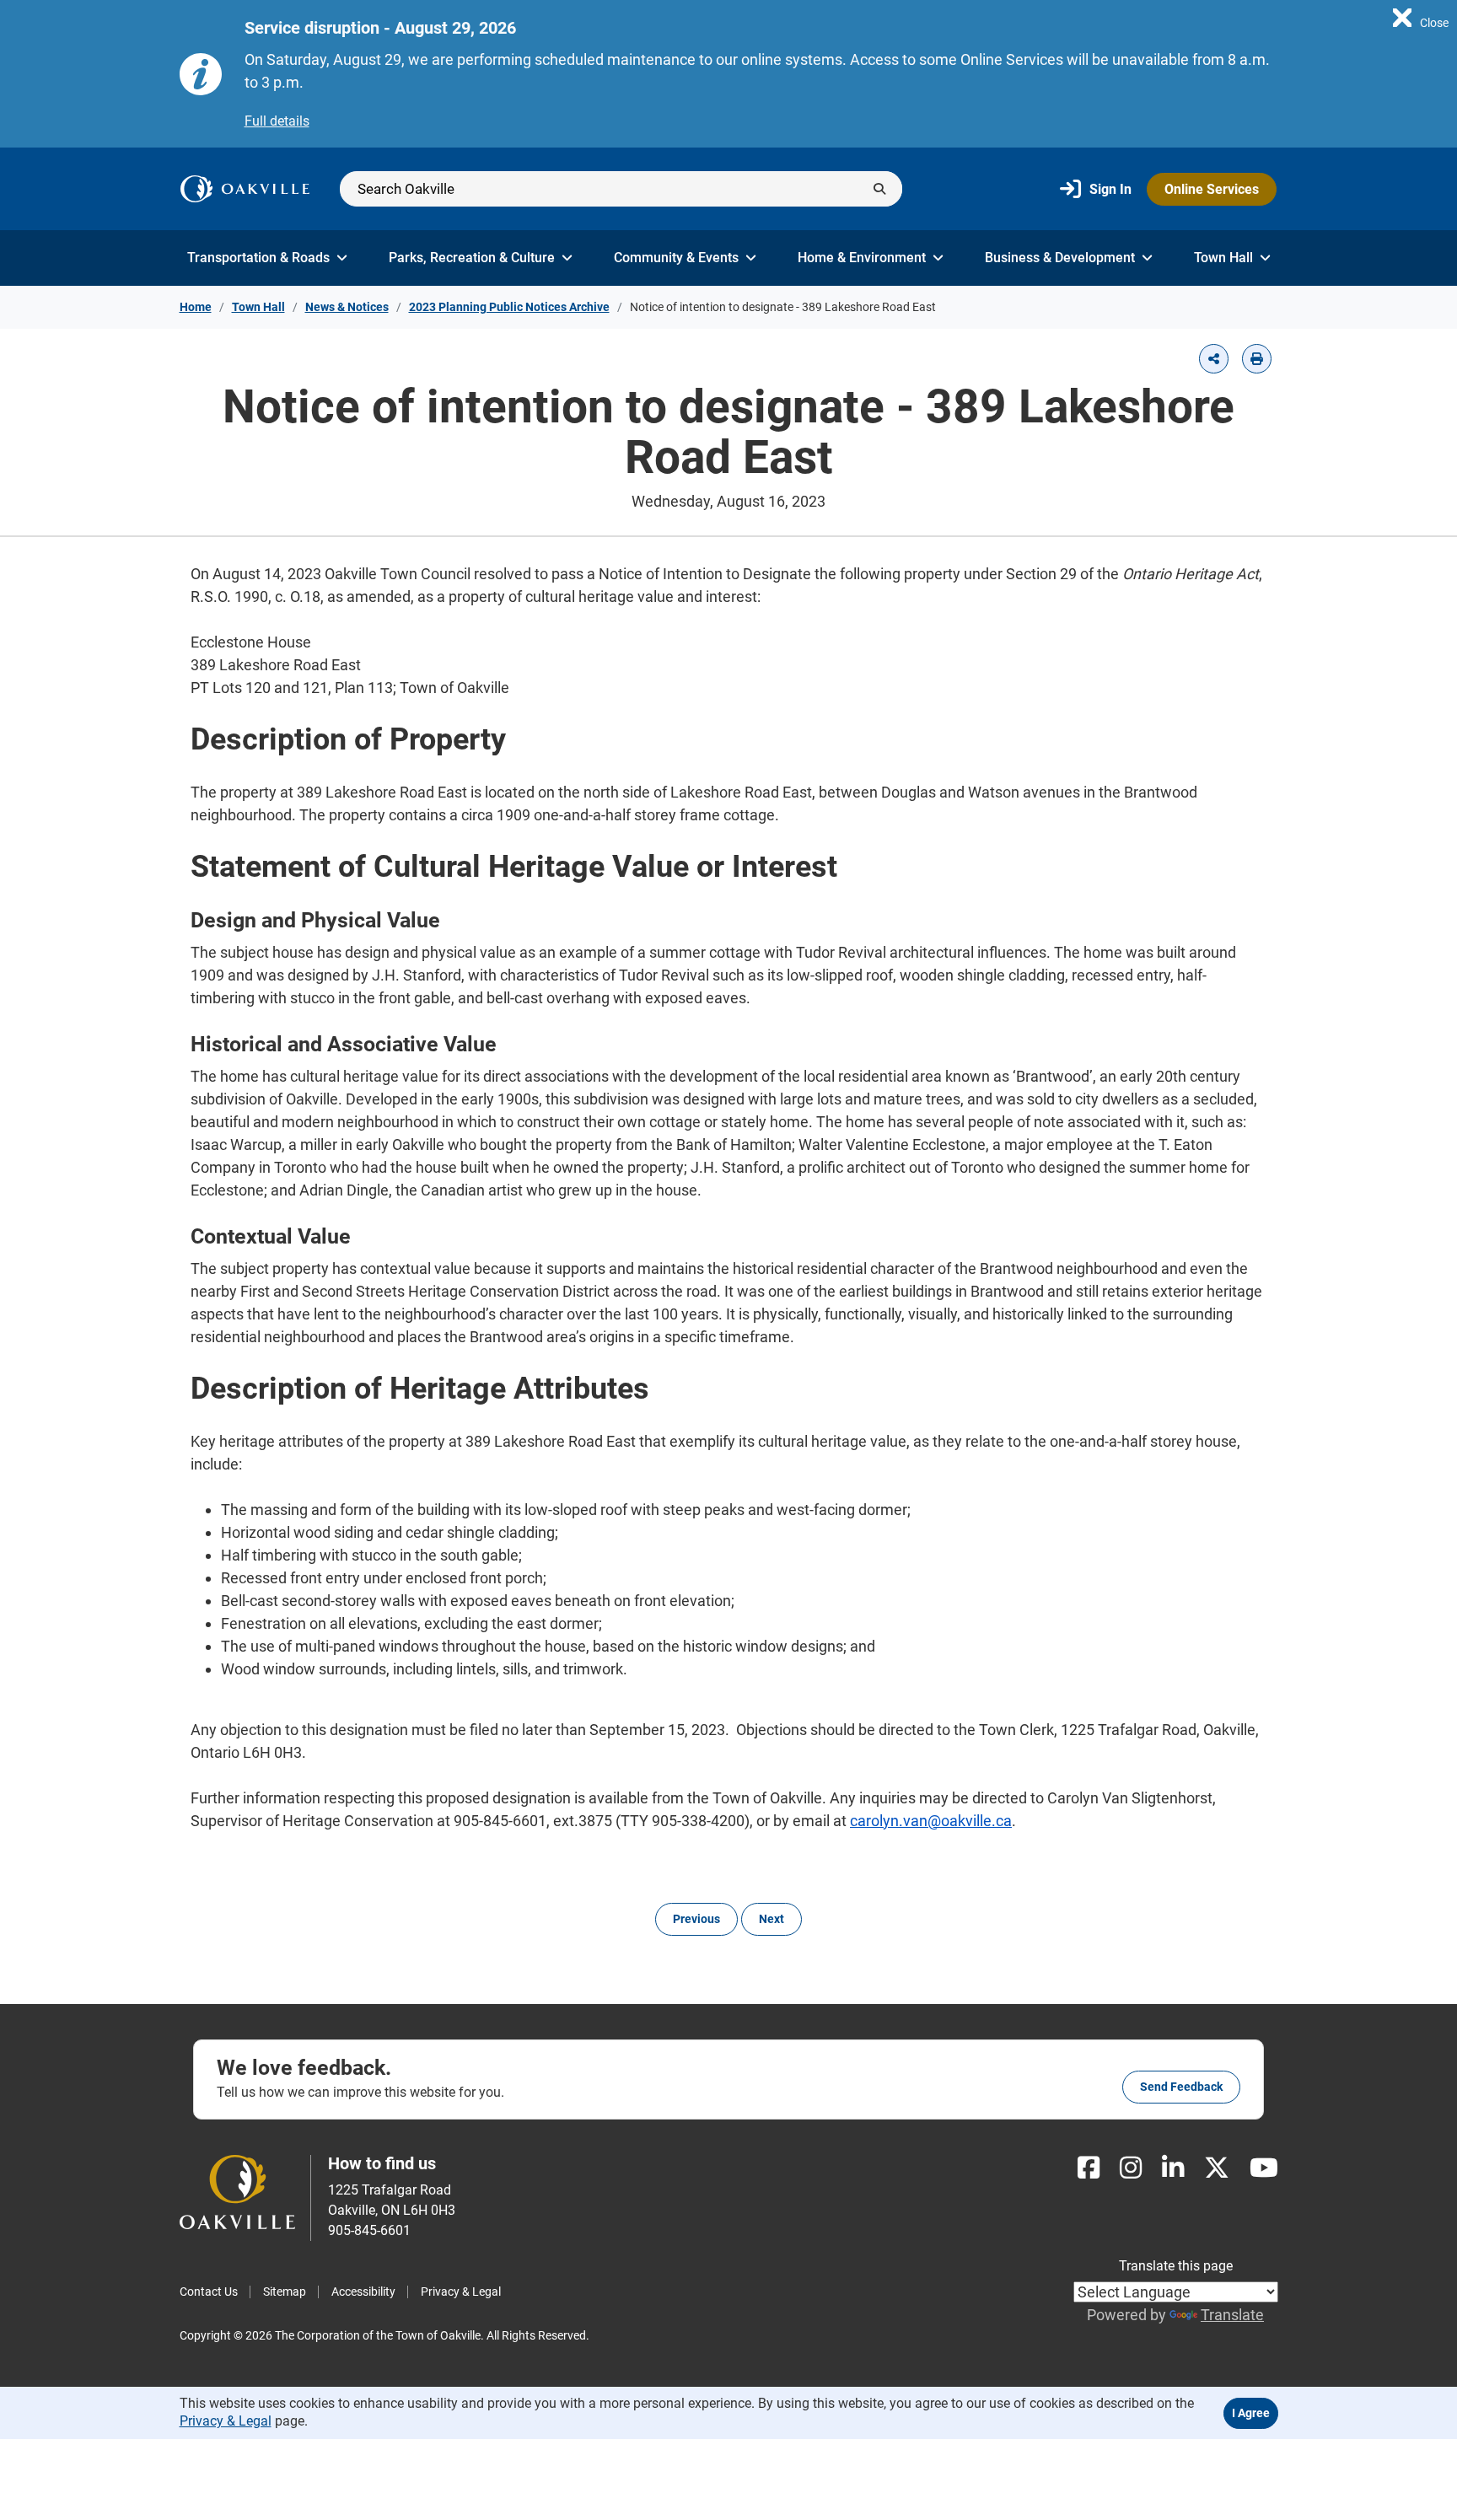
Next (772, 1919)
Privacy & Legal (461, 2292)
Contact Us (209, 2292)
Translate (1232, 2315)
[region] (1421, 16)
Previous (696, 1919)
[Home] (245, 189)
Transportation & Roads (258, 258)
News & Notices (347, 307)
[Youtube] (1264, 2168)
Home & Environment (862, 258)
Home (196, 307)
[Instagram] (1131, 2168)
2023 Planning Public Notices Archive (509, 307)
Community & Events (676, 258)
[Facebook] (1089, 2168)
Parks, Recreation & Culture (472, 258)
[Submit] (879, 189)
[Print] (1257, 359)
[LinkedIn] (1173, 2168)
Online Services (1212, 189)
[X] (1217, 2168)
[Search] (621, 189)
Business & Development (1060, 258)
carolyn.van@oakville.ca (931, 1821)
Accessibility (363, 2292)
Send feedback (1181, 2087)
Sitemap (285, 2292)
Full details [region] (277, 121)
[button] (1214, 359)
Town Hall (1223, 258)
